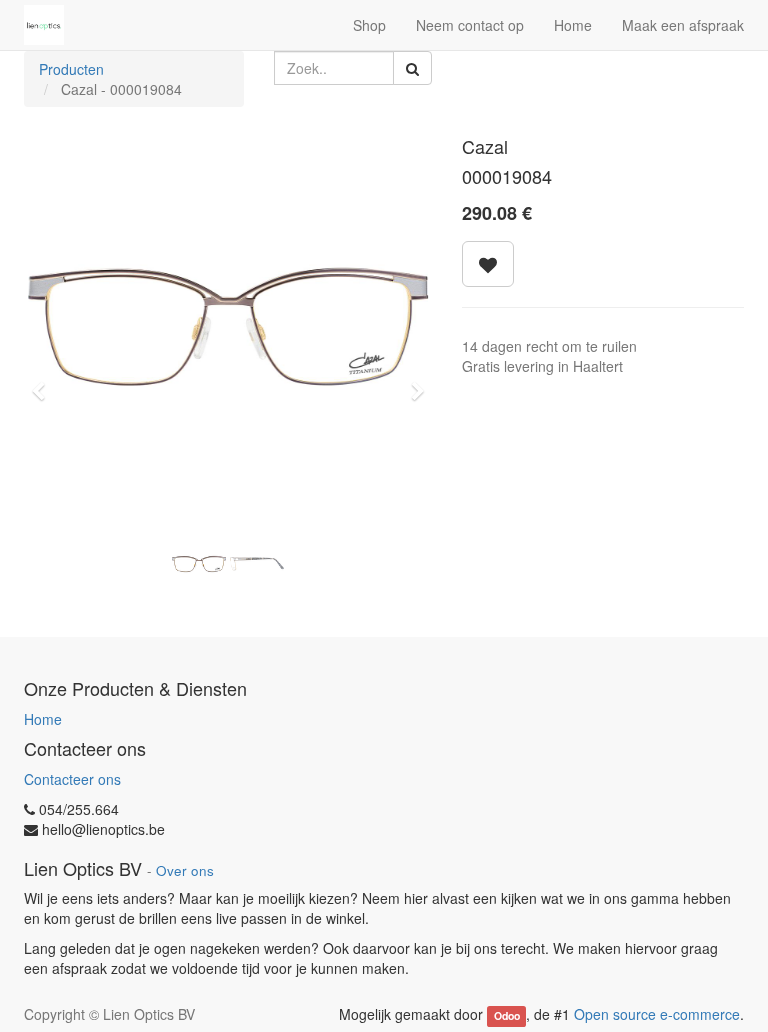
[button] (44, 382)
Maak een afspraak (683, 25)
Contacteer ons (72, 779)
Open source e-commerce (657, 1014)
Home (43, 719)
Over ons (185, 870)
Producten (71, 69)
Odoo (507, 1015)
